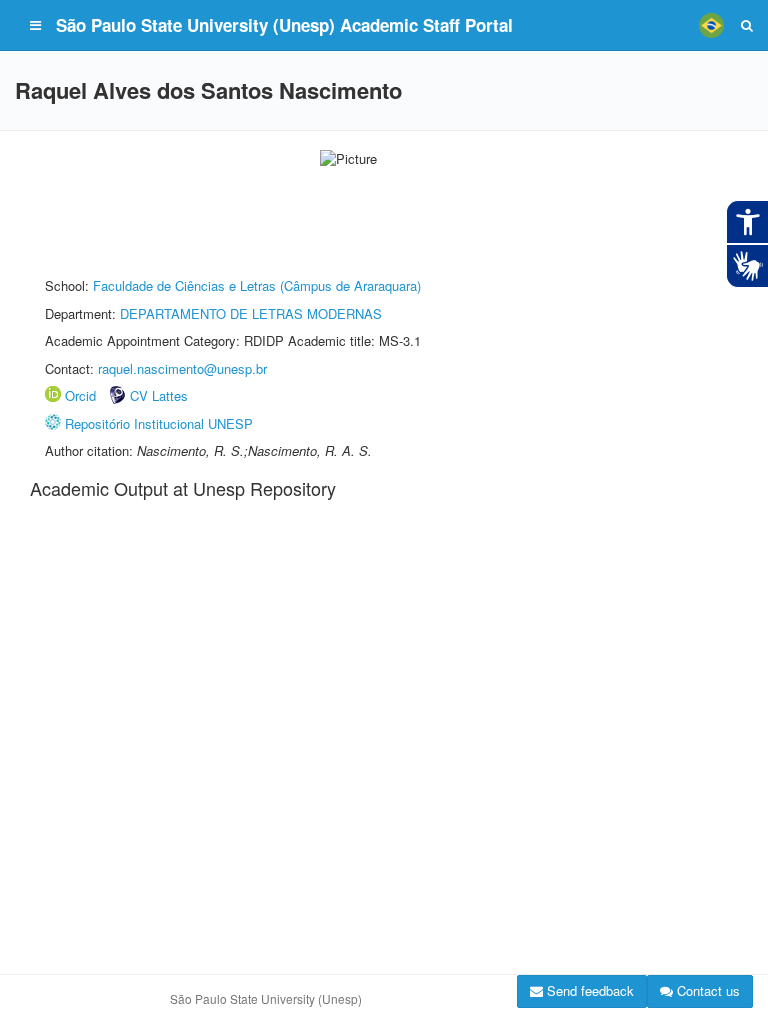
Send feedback (588, 990)
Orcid (80, 395)
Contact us (706, 990)
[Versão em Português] (711, 25)
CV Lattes (159, 395)
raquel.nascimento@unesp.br (182, 368)
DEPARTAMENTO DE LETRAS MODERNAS (251, 313)
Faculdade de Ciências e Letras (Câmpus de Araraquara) (257, 285)
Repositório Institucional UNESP (159, 423)
